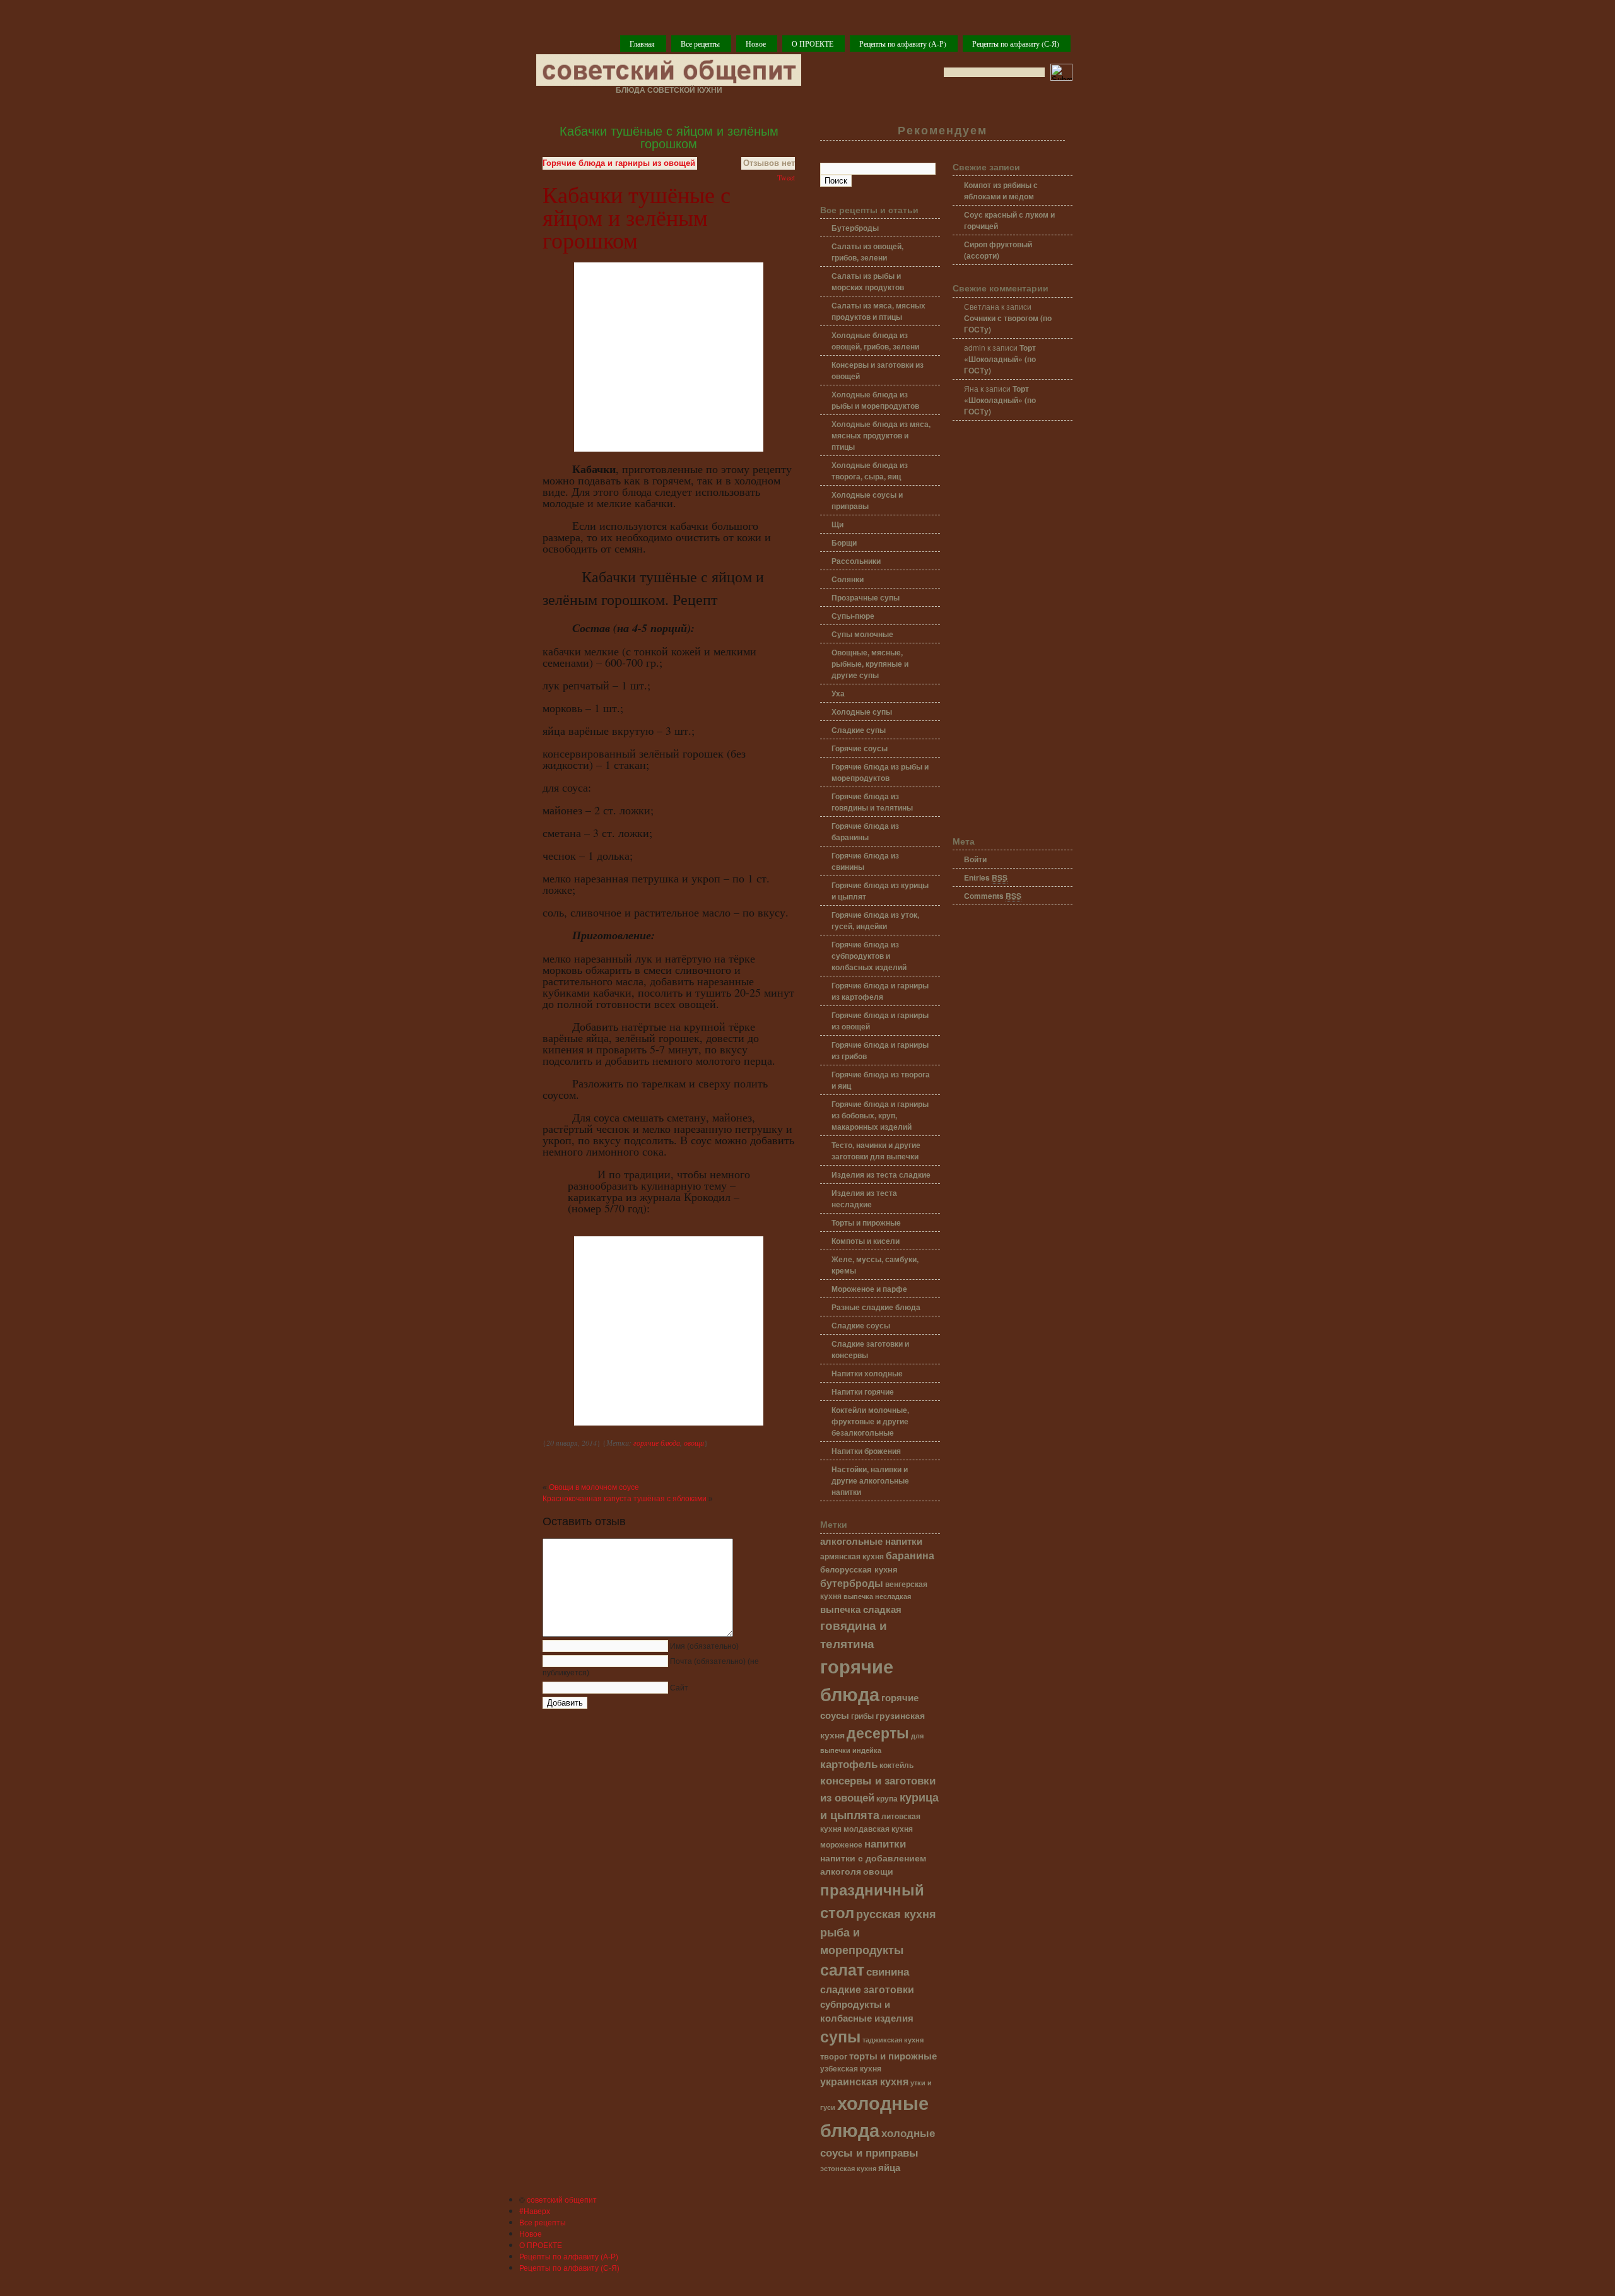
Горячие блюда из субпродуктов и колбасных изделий (869, 956)
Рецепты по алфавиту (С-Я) (1016, 44)
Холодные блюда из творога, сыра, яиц (870, 471)
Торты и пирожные (866, 1222)
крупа (887, 1799)
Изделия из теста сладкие (881, 1174)
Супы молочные (862, 634)
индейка (867, 1750)
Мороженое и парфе (869, 1289)
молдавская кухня (878, 1829)
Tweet (786, 177)
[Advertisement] (1013, 629)
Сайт (679, 1688)
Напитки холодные (867, 1373)
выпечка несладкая (877, 1596)
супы (840, 2036)
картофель (849, 1763)
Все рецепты (700, 44)
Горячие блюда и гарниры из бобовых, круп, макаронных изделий (880, 1115)
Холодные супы (862, 712)
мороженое (841, 1845)
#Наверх (535, 2211)
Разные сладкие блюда (876, 1307)
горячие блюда (657, 1443)
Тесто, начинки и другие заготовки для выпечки (876, 1151)
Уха (838, 693)
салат (842, 1969)
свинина (888, 1971)
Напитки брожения (866, 1451)
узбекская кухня (851, 2069)
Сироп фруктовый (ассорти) (998, 250)
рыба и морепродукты (862, 1941)
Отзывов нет (769, 163)
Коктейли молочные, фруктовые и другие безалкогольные (870, 1421)
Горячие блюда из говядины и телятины (872, 802)
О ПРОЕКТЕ (813, 44)
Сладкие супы (859, 730)
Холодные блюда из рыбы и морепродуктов (875, 400)
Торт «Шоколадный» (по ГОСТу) (1000, 359)
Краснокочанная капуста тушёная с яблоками (625, 1499)
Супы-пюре (853, 616)
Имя (704, 1646)
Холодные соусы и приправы (867, 500)
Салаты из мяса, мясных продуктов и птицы (878, 311)
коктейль (896, 1765)
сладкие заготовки (867, 1989)
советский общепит (562, 2199)
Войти (975, 859)
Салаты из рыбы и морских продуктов (868, 281)
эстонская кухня (848, 2168)
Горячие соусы (860, 748)
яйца (889, 2167)
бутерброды (852, 1583)
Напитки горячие (863, 1391)
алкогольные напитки (871, 1541)
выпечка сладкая (861, 1609)
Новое (756, 44)
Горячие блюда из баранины (865, 831)
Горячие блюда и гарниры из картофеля (880, 991)
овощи (694, 1443)
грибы (862, 1716)
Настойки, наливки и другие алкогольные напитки (870, 1480)
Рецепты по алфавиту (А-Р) (903, 44)
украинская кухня (864, 2081)
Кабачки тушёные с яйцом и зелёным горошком (669, 138)
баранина (910, 1555)
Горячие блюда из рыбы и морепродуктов (880, 772)
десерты (878, 1732)
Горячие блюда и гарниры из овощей (619, 163)
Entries (986, 877)
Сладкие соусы (861, 1325)
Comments (993, 896)
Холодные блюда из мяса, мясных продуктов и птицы (881, 435)
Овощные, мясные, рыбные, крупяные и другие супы (870, 664)
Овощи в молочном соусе (594, 1487)
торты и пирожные (893, 2056)
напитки (885, 1843)
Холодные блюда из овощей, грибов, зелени (875, 341)
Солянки (848, 579)
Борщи (844, 542)
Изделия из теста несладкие (864, 1198)
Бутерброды (855, 228)
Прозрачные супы (866, 597)
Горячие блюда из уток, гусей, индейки (875, 920)
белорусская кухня (859, 1569)
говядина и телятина (854, 1634)
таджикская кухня (893, 2040)
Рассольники (856, 561)
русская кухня (896, 1914)
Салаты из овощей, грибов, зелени (867, 252)
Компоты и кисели (866, 1241)
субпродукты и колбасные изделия (867, 2011)
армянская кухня (852, 1556)
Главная (642, 44)
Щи (837, 524)
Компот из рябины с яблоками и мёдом (1001, 190)
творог (834, 2056)
